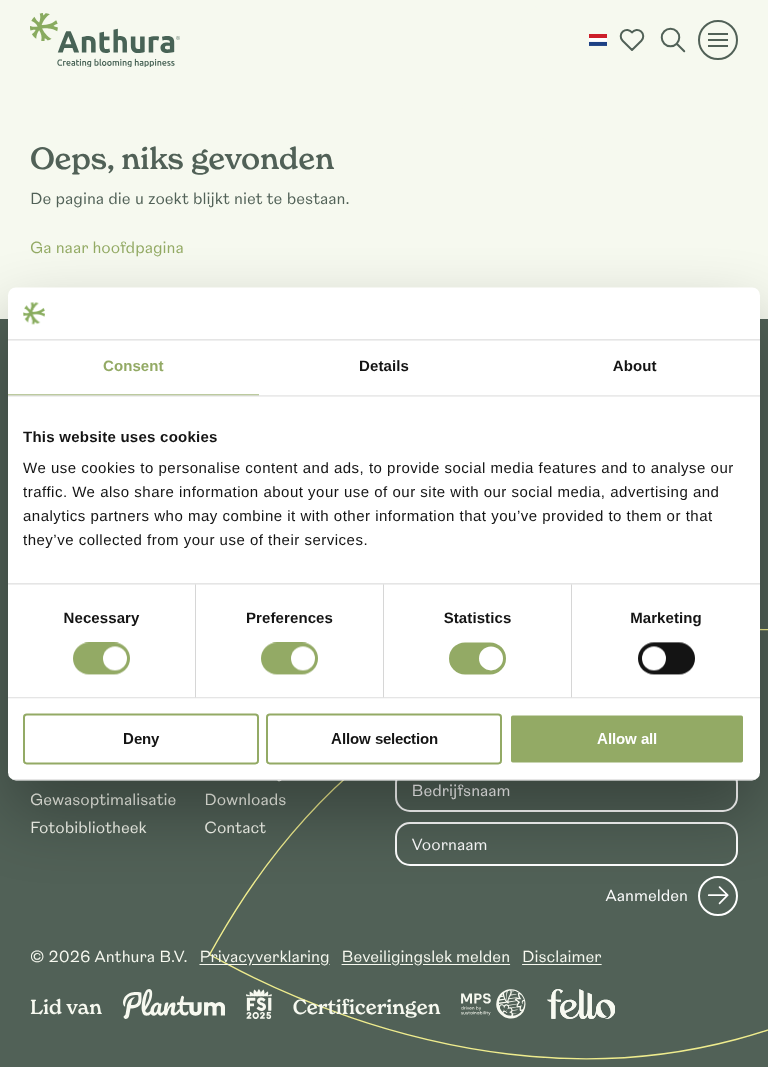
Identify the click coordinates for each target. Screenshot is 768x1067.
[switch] (289, 659)
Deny (141, 738)
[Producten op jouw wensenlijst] (632, 40)
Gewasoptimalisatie (103, 800)
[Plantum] (174, 1014)
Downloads (245, 800)
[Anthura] (105, 40)
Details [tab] (384, 366)
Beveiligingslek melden (426, 957)
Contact (235, 828)
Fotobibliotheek (88, 828)
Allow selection (384, 738)
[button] (598, 40)
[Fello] (581, 1014)
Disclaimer (562, 957)
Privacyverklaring (264, 957)
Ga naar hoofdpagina (107, 248)
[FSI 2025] (259, 1014)
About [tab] (635, 366)
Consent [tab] (133, 366)
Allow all (627, 738)
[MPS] (493, 1014)
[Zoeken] (673, 40)
